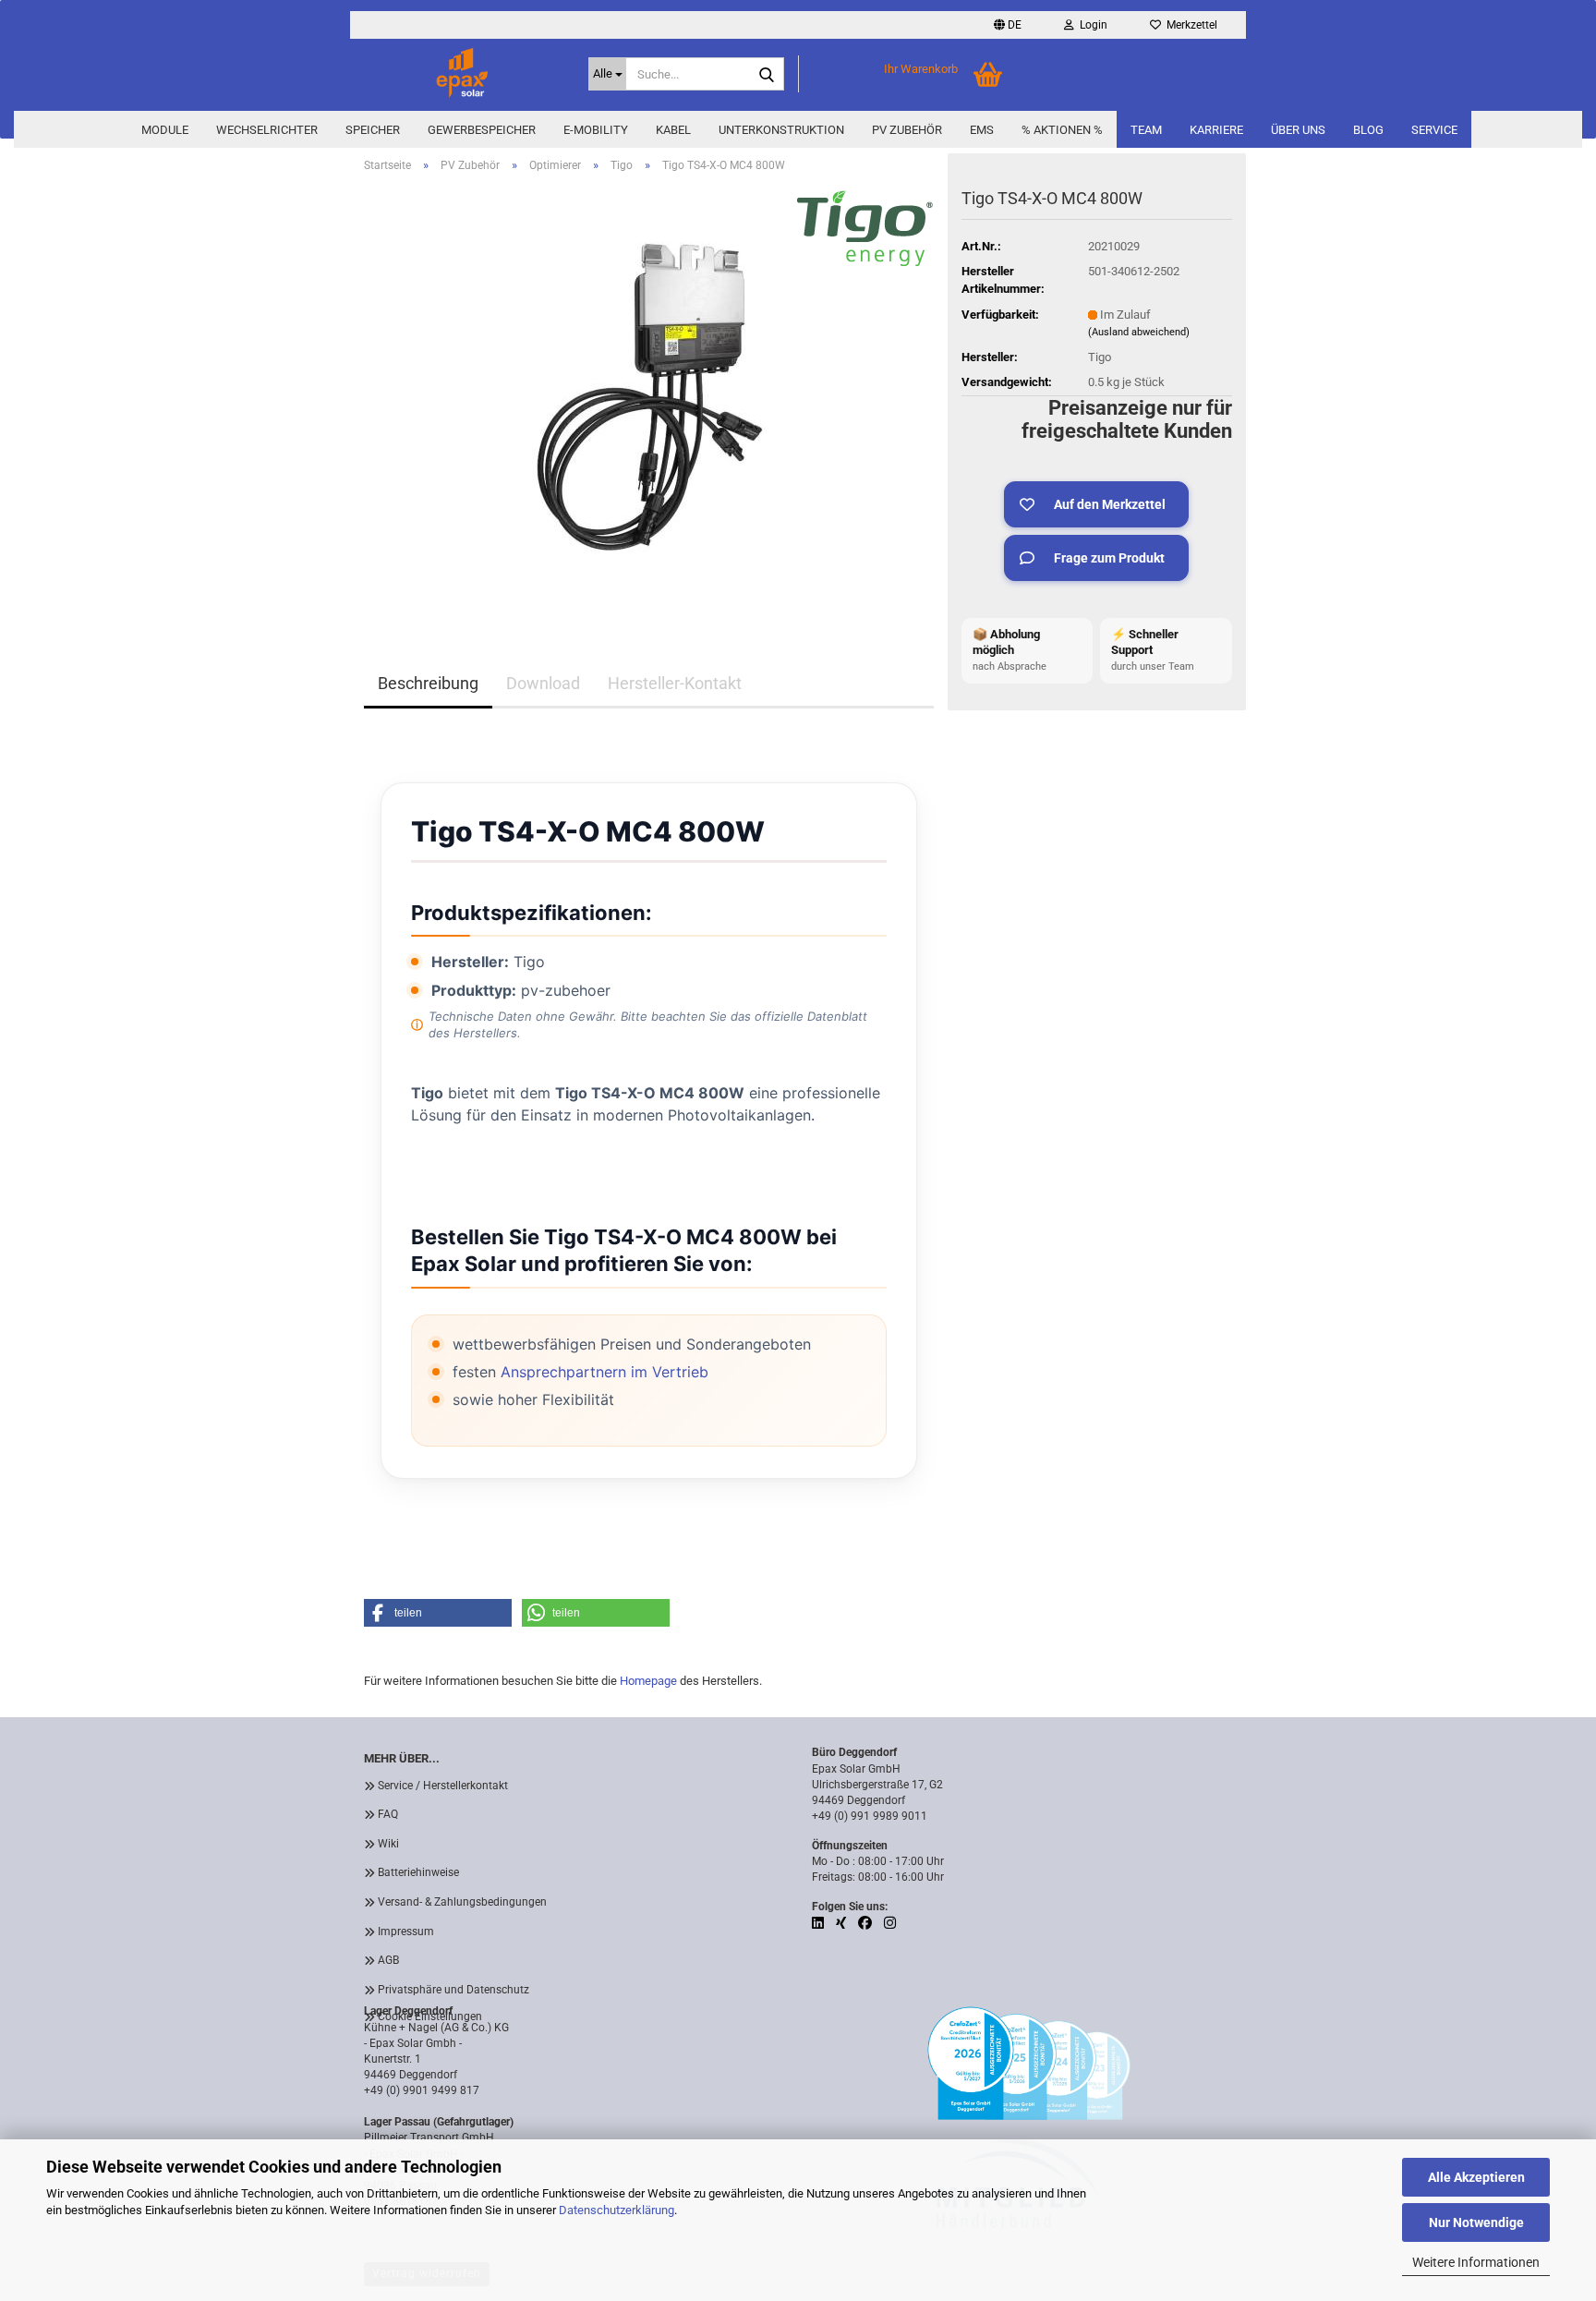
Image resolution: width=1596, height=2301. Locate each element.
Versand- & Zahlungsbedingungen (462, 1902)
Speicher (373, 130)
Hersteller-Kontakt (675, 683)
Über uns (1298, 130)
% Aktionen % (1062, 130)
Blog (1368, 130)
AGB (388, 1960)
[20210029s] (649, 395)
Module (165, 130)
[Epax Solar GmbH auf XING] (842, 1923)
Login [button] (1091, 25)
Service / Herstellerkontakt (443, 1786)
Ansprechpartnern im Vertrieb (605, 1372)
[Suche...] (767, 75)
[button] (1008, 25)
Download (543, 683)
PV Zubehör (907, 130)
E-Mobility (596, 130)
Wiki (388, 1844)
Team (1146, 130)
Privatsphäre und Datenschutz (453, 1990)
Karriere (1216, 130)
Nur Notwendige (1476, 2222)
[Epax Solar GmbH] (462, 74)
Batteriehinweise (418, 1872)
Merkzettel (1189, 25)
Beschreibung (428, 683)
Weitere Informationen (1476, 2262)
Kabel (673, 130)
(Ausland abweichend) (1139, 332)
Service (1434, 130)
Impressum (406, 1932)
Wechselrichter (267, 130)
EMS (982, 130)
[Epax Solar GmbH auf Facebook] (866, 1923)
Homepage (648, 1681)
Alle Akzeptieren (1476, 2177)
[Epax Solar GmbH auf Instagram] (890, 1923)
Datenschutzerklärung (617, 2210)
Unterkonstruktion (781, 130)
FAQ (388, 1814)
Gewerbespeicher (482, 130)
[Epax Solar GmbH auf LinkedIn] (819, 1923)
